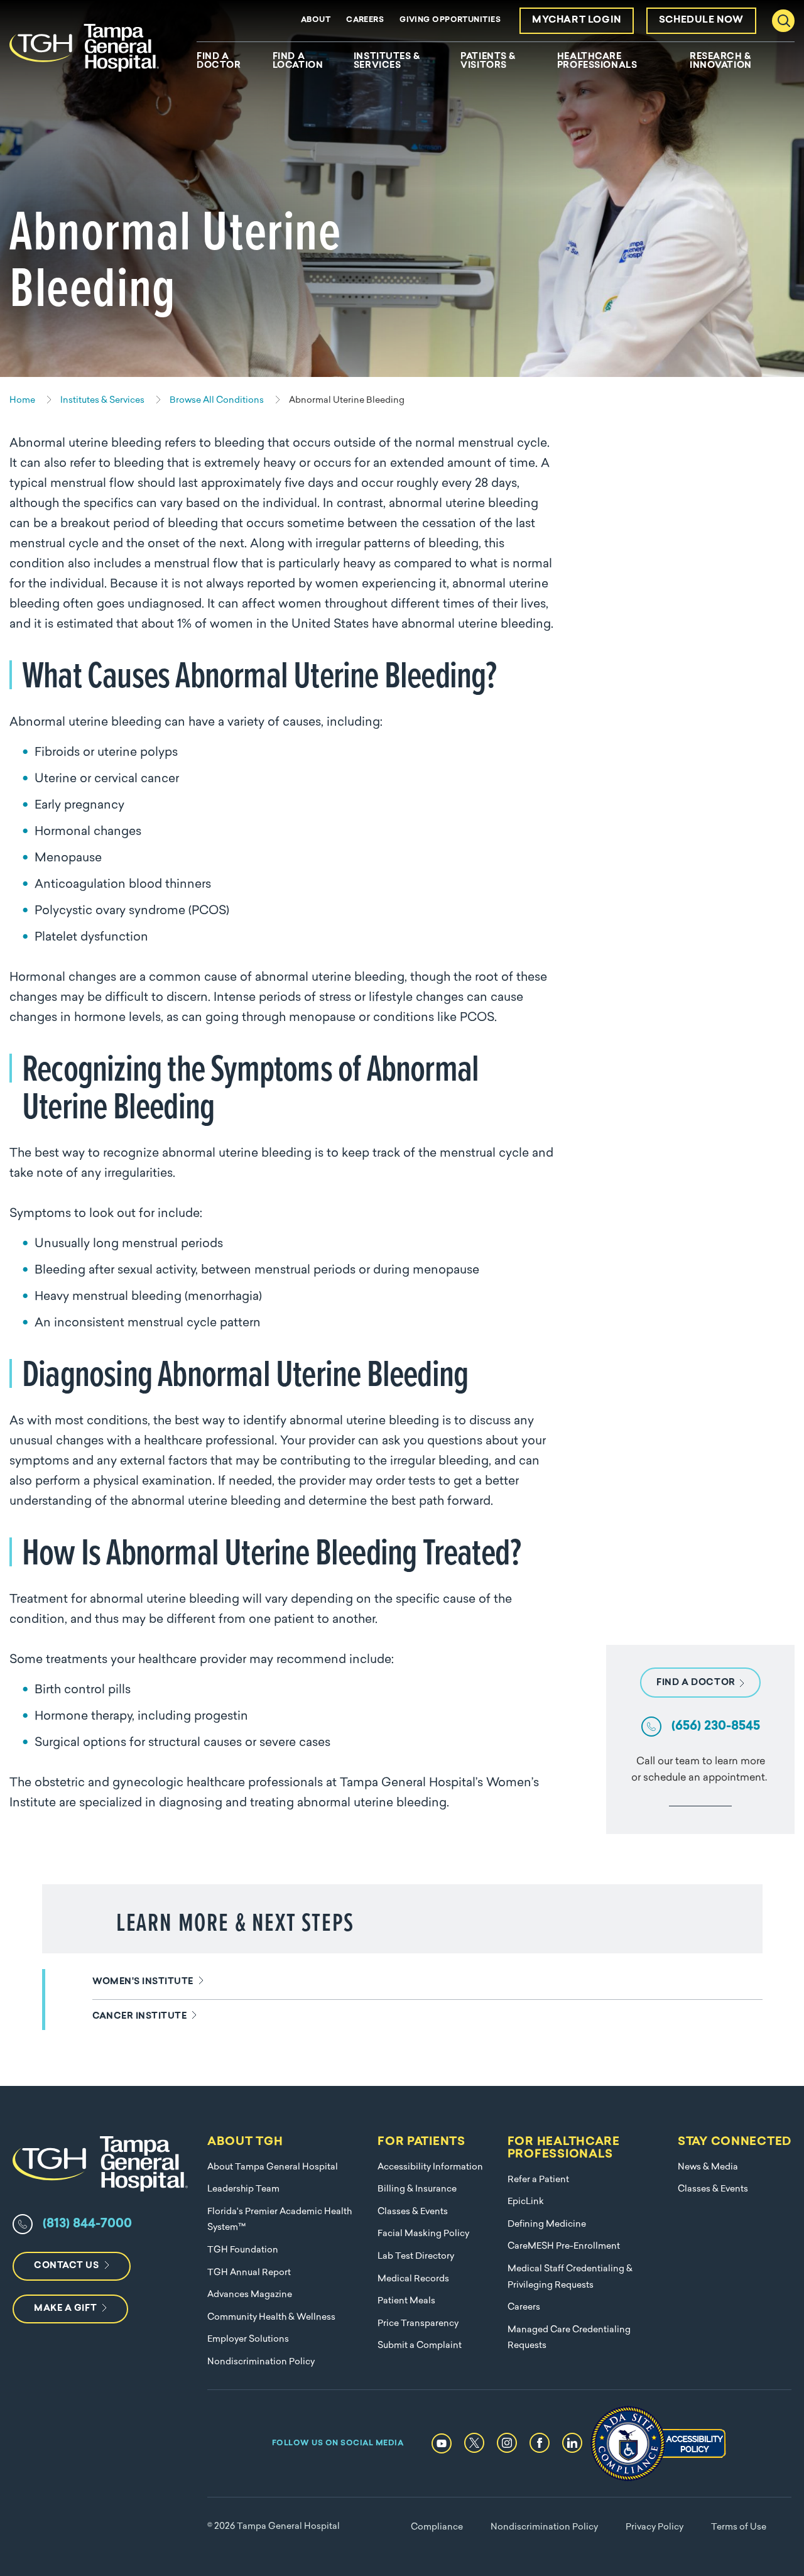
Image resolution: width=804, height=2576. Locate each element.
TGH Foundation (243, 2250)
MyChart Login (577, 20)
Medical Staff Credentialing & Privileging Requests (570, 2277)
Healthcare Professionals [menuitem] (597, 62)
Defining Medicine (547, 2224)
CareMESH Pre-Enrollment (564, 2246)
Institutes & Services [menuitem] (387, 62)
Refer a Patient (538, 2180)
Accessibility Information (430, 2167)
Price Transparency (418, 2324)
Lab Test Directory (416, 2257)
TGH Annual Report (249, 2273)
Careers (365, 20)
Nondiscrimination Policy (261, 2362)
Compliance (437, 2527)
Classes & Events (413, 2212)
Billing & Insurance (417, 2189)
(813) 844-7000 (87, 2224)
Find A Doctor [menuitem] (219, 62)
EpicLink (526, 2202)
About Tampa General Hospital (273, 2167)
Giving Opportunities (450, 20)
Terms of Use (739, 2527)
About (316, 20)
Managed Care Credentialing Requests (569, 2338)
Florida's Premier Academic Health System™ (280, 2220)
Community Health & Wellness (271, 2317)
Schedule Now (701, 20)
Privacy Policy (655, 2527)
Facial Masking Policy (423, 2234)
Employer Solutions (248, 2339)
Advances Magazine (250, 2295)
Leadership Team (243, 2189)
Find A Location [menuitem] (298, 62)
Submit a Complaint (420, 2346)
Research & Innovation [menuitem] (721, 62)
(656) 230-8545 (716, 1727)
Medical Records (413, 2279)
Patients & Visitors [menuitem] (488, 62)
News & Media (708, 2167)
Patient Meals (406, 2301)
